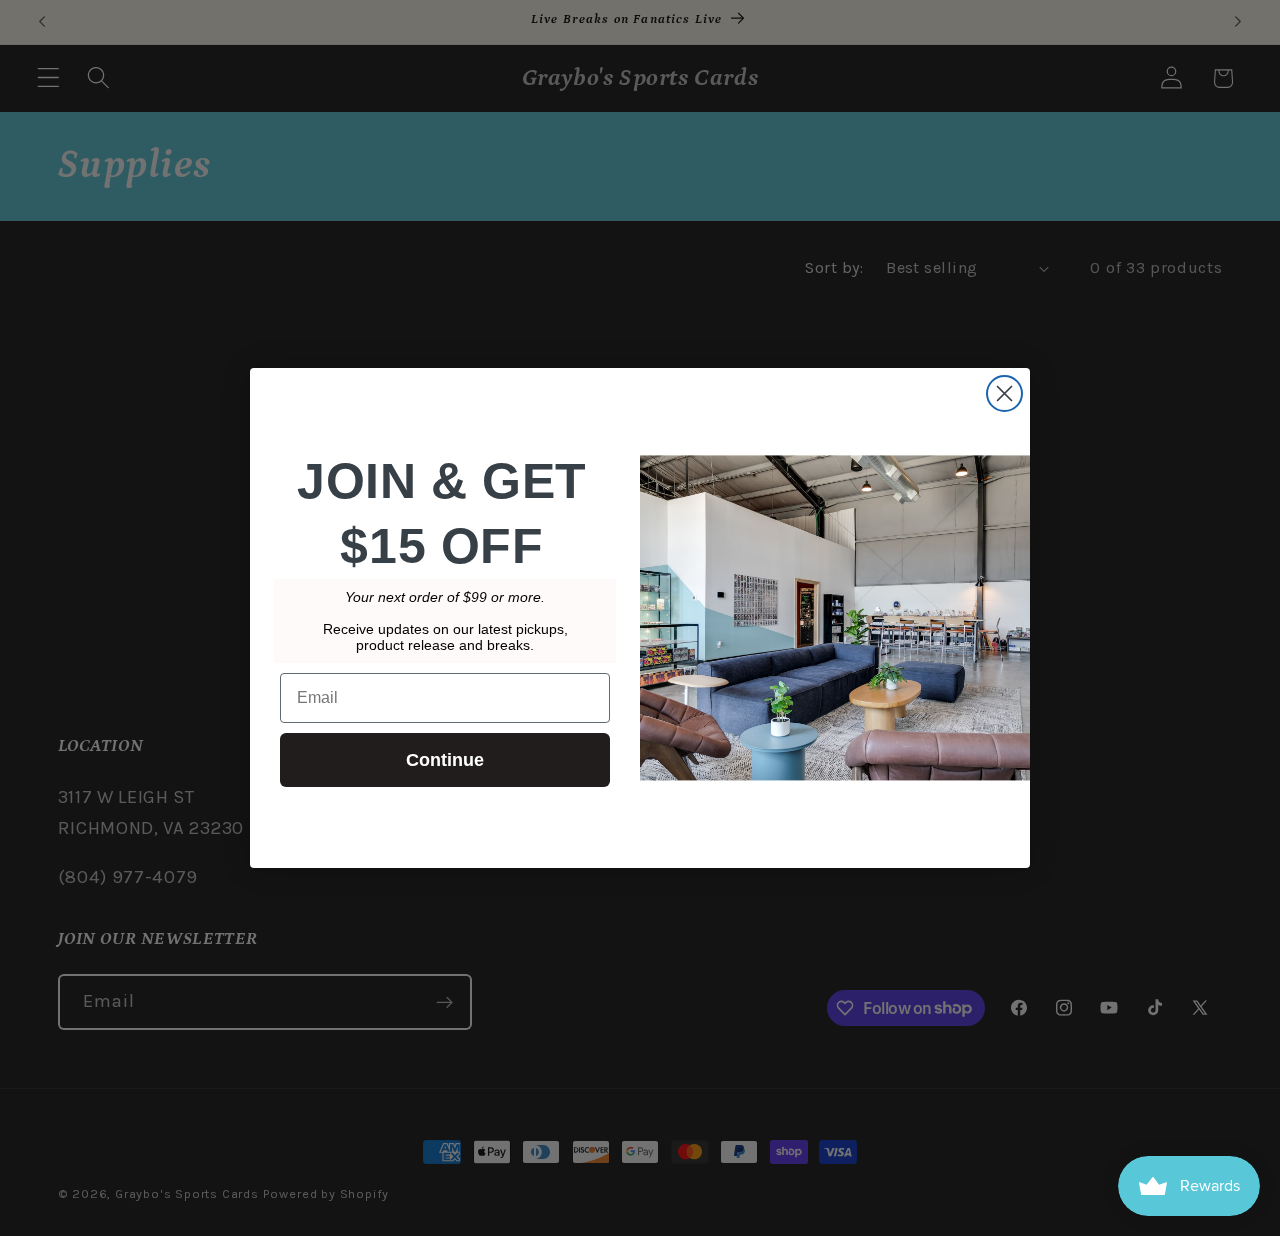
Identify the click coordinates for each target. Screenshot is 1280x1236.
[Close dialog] (1004, 393)
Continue (445, 760)
